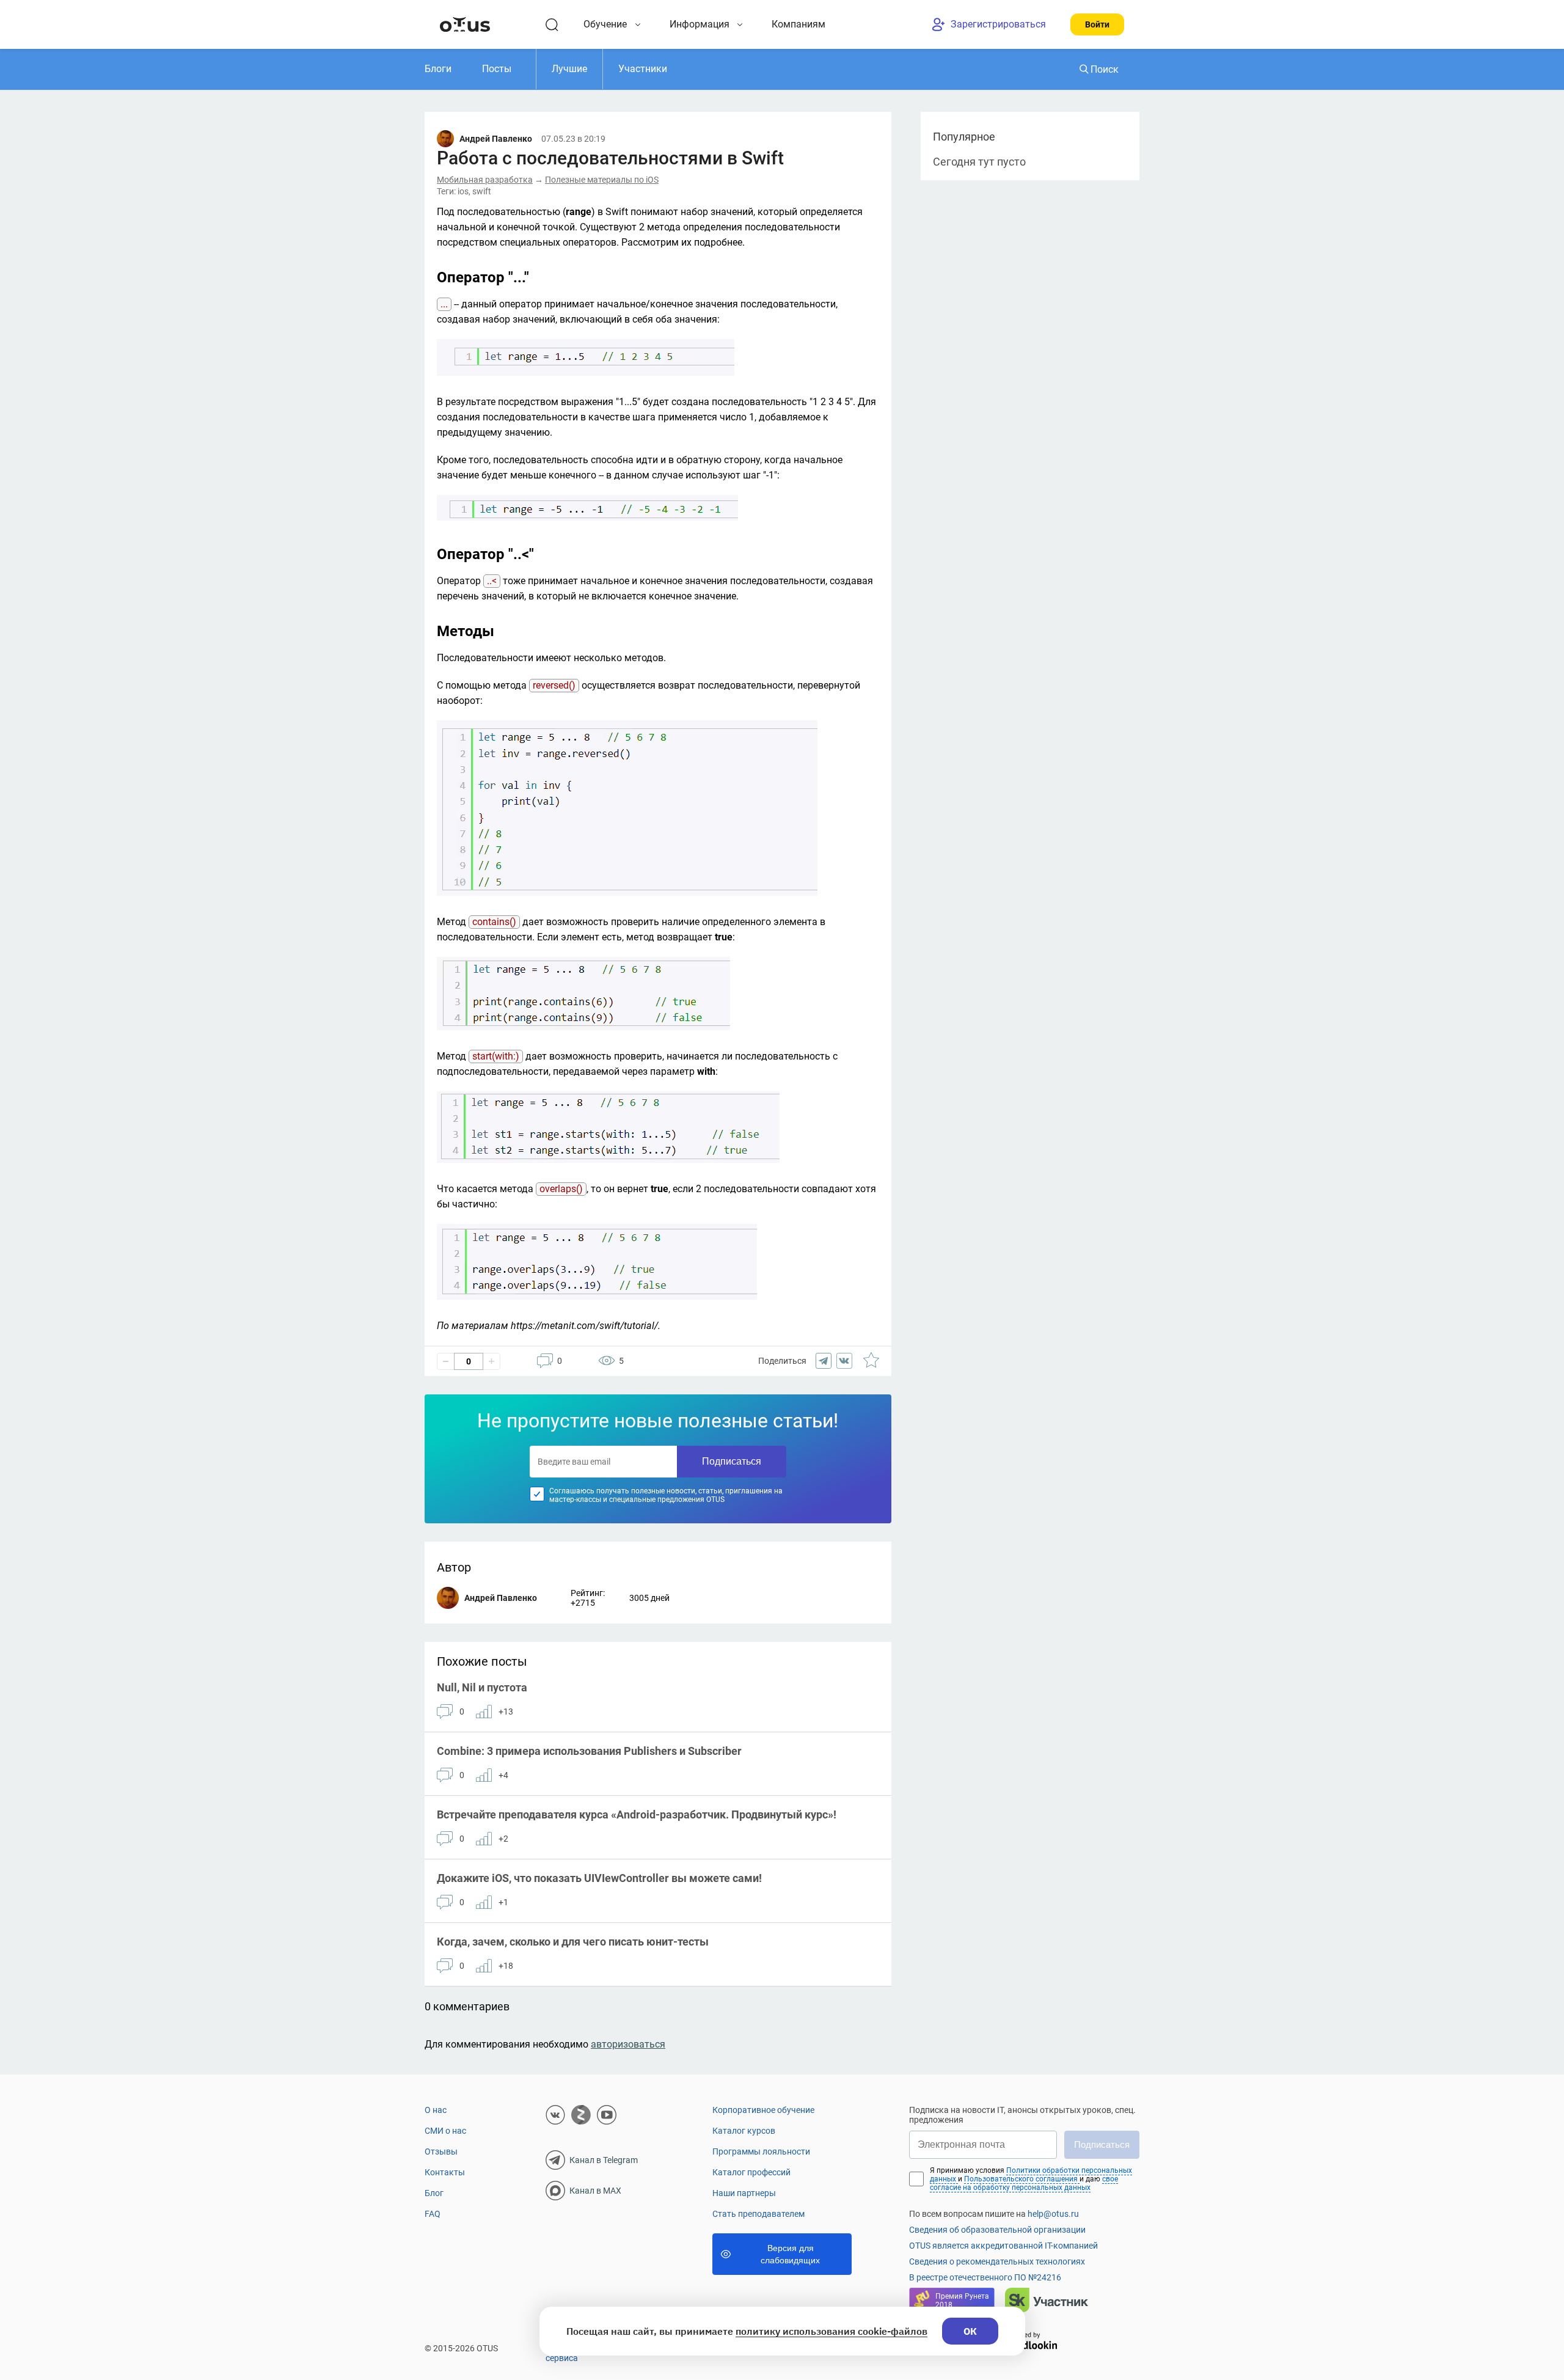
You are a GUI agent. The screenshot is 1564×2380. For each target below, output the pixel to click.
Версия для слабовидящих (790, 2254)
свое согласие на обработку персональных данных (1024, 2183)
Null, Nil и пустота (482, 1687)
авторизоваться (628, 2044)
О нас (436, 2110)
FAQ (433, 2214)
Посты (497, 69)
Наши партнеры (744, 2193)
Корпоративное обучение (763, 2110)
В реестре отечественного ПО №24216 (985, 2277)
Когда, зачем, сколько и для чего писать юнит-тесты (573, 1942)
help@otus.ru (1053, 2214)
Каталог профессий (751, 2172)
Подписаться (732, 1461)
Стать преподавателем (758, 2214)
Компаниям (798, 24)
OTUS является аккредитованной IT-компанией (1003, 2246)
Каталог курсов (744, 2131)
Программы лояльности (761, 2151)
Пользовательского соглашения (1022, 2179)
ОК (970, 2331)
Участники (643, 69)
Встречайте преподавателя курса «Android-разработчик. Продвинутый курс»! (637, 1814)
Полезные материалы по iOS (602, 180)
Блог (434, 2193)
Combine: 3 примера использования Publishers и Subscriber (589, 1751)
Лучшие (569, 69)
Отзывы (441, 2151)
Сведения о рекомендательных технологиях (997, 2261)
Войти (1097, 24)
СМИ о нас (445, 2131)
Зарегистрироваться (998, 24)
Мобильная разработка (485, 180)
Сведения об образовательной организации (997, 2230)
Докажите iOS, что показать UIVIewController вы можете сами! (599, 1878)
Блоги (438, 69)
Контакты (445, 2172)
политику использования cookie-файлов (831, 2331)
